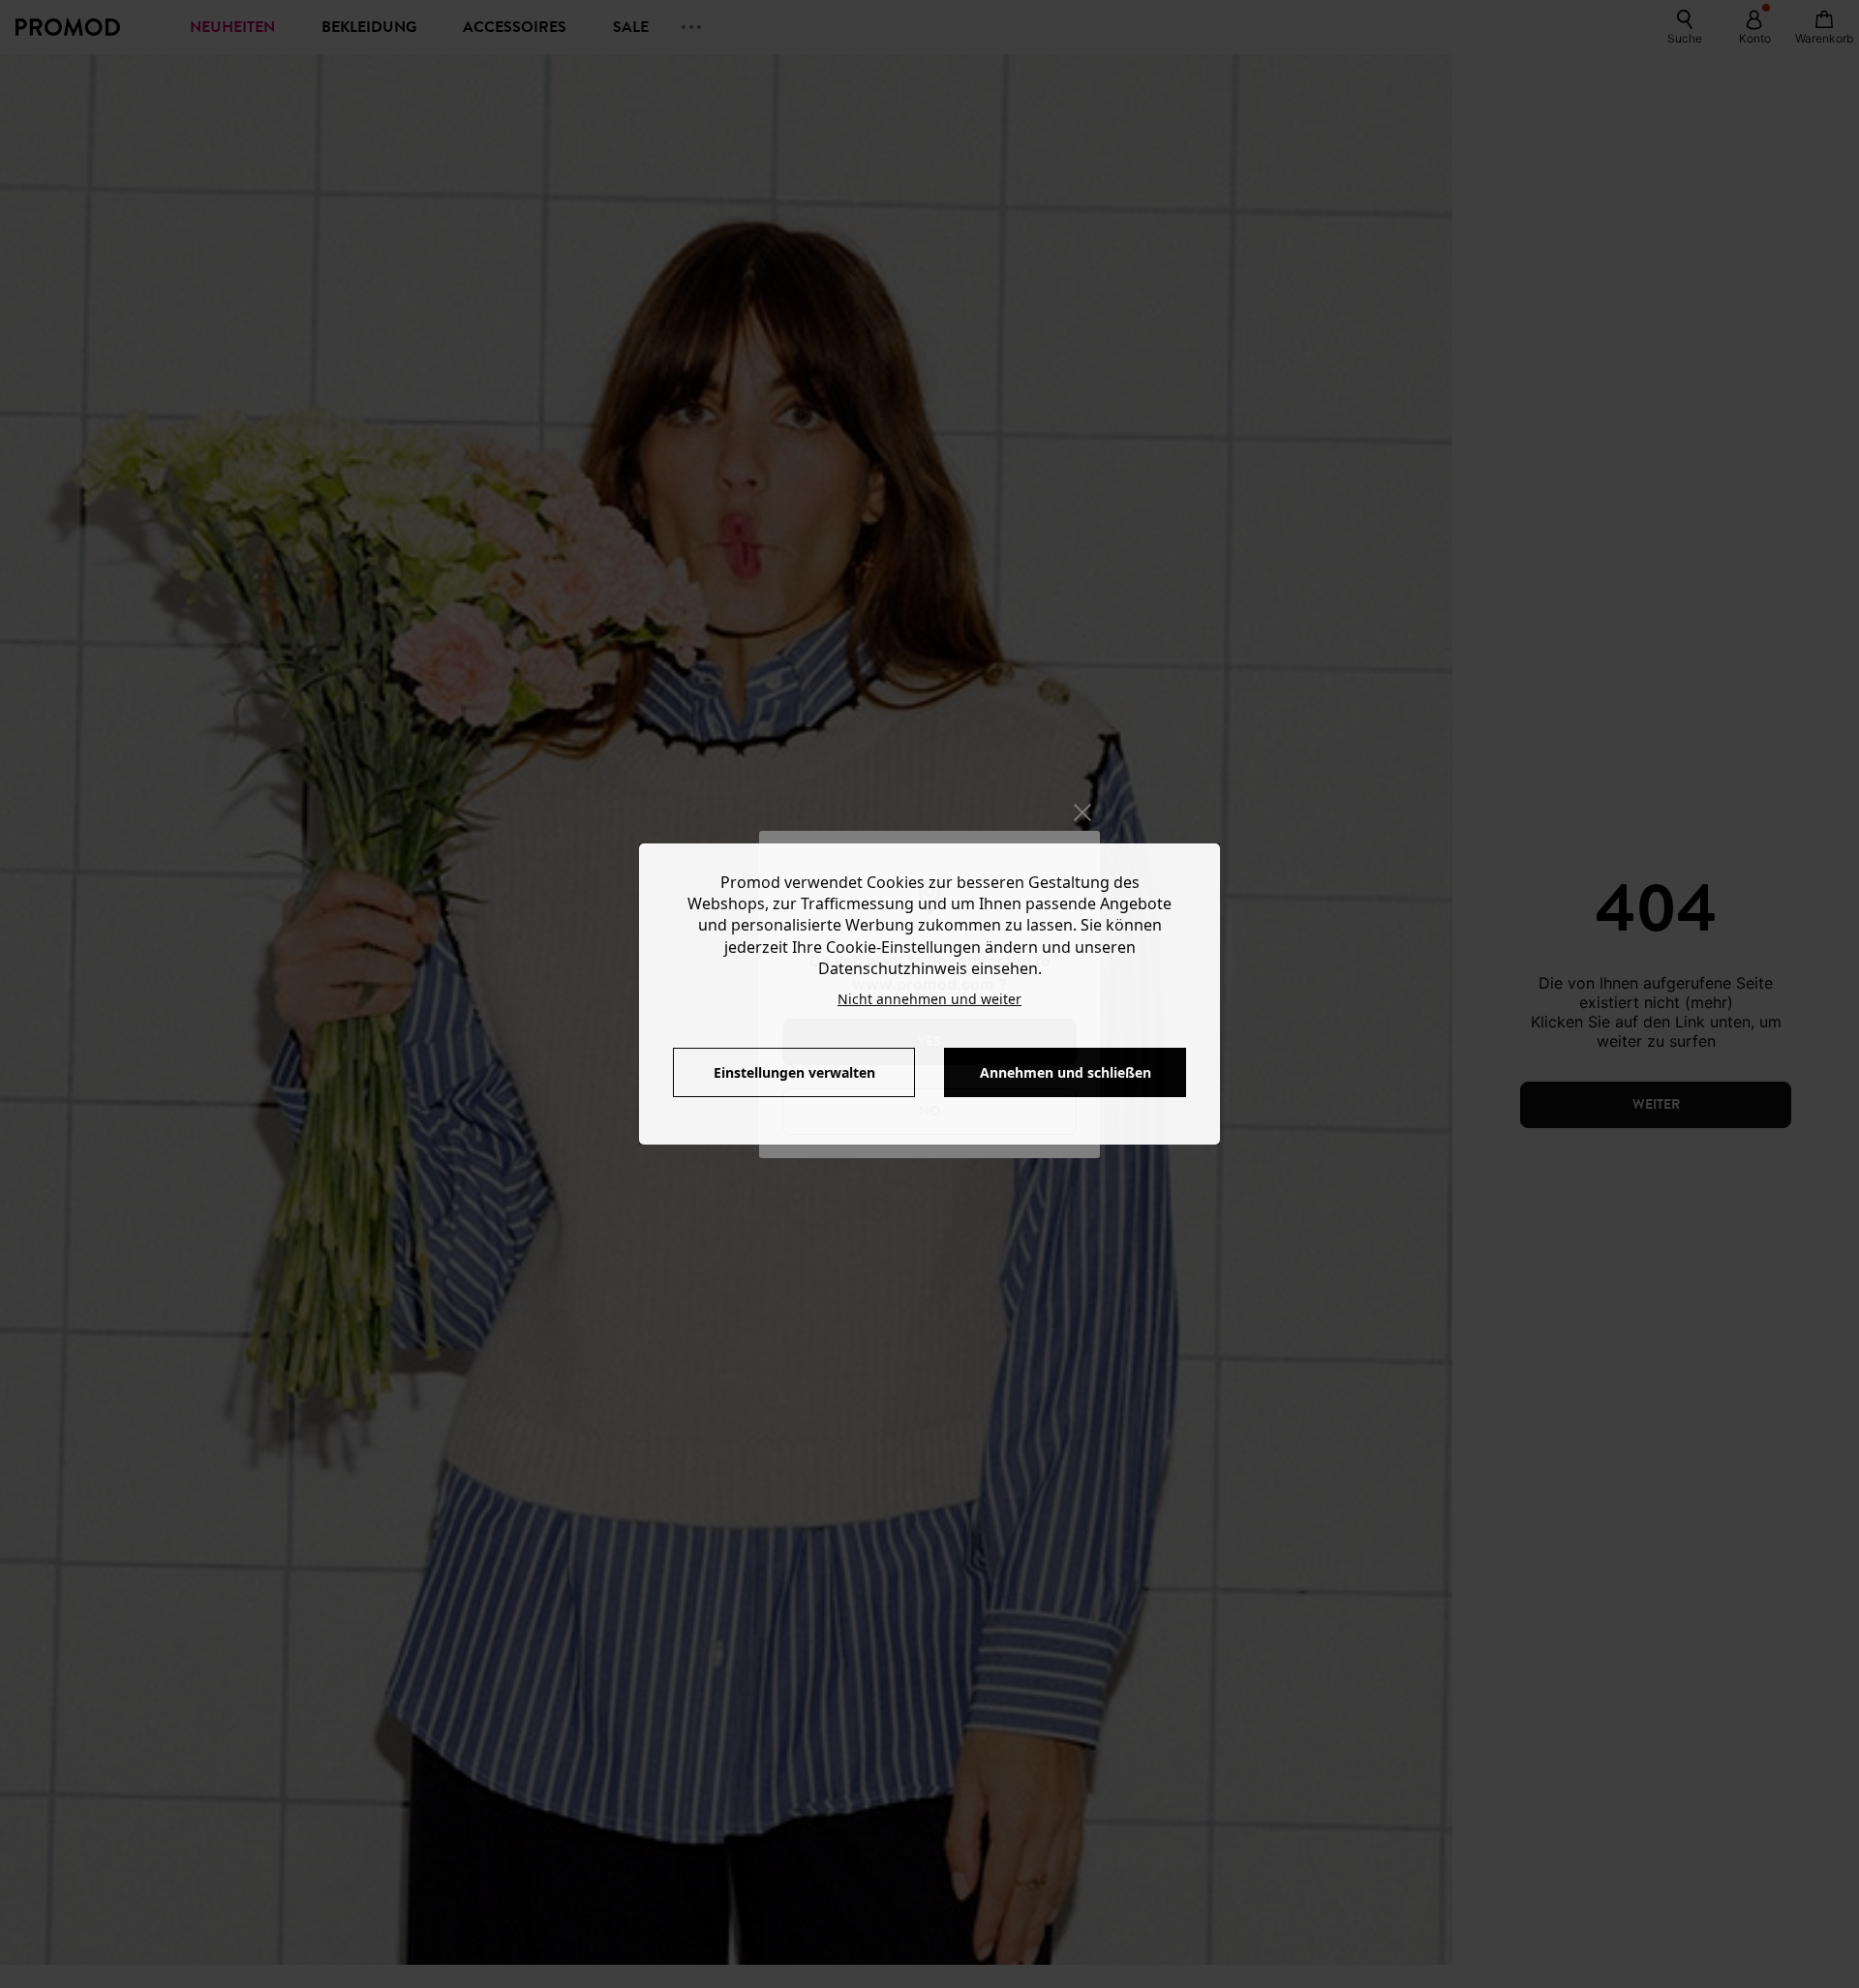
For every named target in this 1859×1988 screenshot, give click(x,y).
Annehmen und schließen (1066, 1072)
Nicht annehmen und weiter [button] (929, 999)
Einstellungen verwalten (794, 1072)
